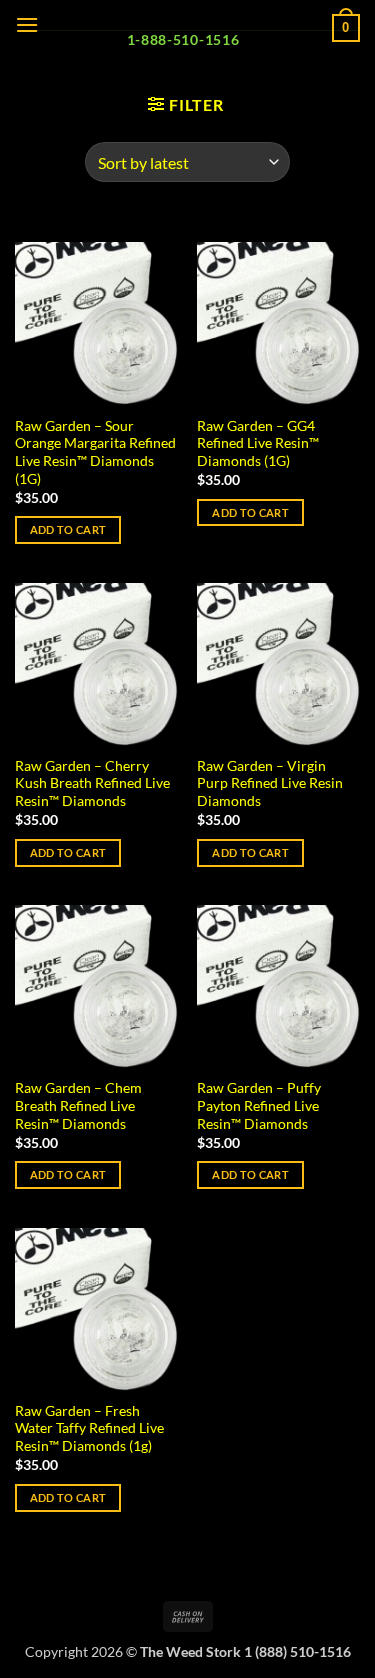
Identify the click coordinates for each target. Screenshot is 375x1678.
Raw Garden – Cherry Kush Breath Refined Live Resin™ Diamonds (92, 783)
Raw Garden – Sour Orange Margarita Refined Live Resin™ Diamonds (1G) (95, 452)
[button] (27, 24)
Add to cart (68, 529)
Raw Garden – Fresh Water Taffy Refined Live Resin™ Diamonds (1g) (89, 1428)
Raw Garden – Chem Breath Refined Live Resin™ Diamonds (78, 1105)
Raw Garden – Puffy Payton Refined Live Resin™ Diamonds (259, 1105)
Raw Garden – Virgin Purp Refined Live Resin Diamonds (270, 783)
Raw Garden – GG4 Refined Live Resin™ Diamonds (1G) (258, 443)
